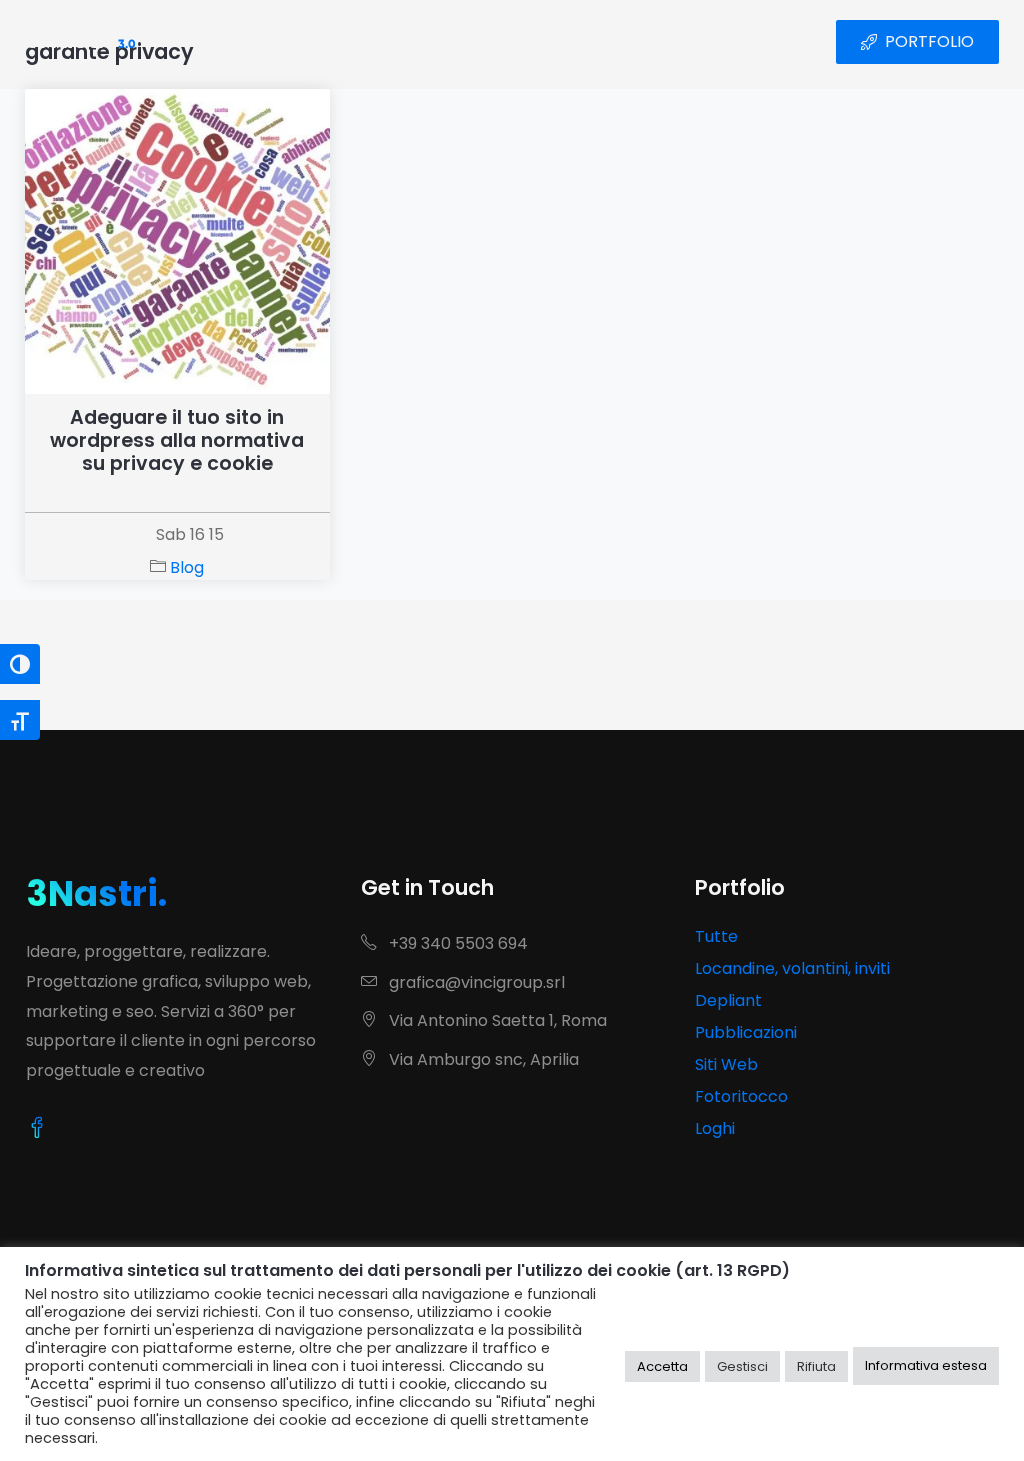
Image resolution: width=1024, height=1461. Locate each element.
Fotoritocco (741, 1096)
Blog (187, 567)
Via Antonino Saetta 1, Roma (496, 1020)
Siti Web (726, 1064)
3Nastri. (96, 893)
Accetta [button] (662, 1366)
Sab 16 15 (190, 534)
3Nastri (80, 42)
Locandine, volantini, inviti (792, 968)
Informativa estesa (926, 1365)
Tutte (716, 936)
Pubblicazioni (746, 1032)
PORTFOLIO (929, 41)
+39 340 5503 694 (456, 943)
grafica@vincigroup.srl (475, 982)
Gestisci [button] (742, 1366)
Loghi (715, 1128)
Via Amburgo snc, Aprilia (482, 1059)
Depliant (728, 1000)
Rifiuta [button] (816, 1366)
